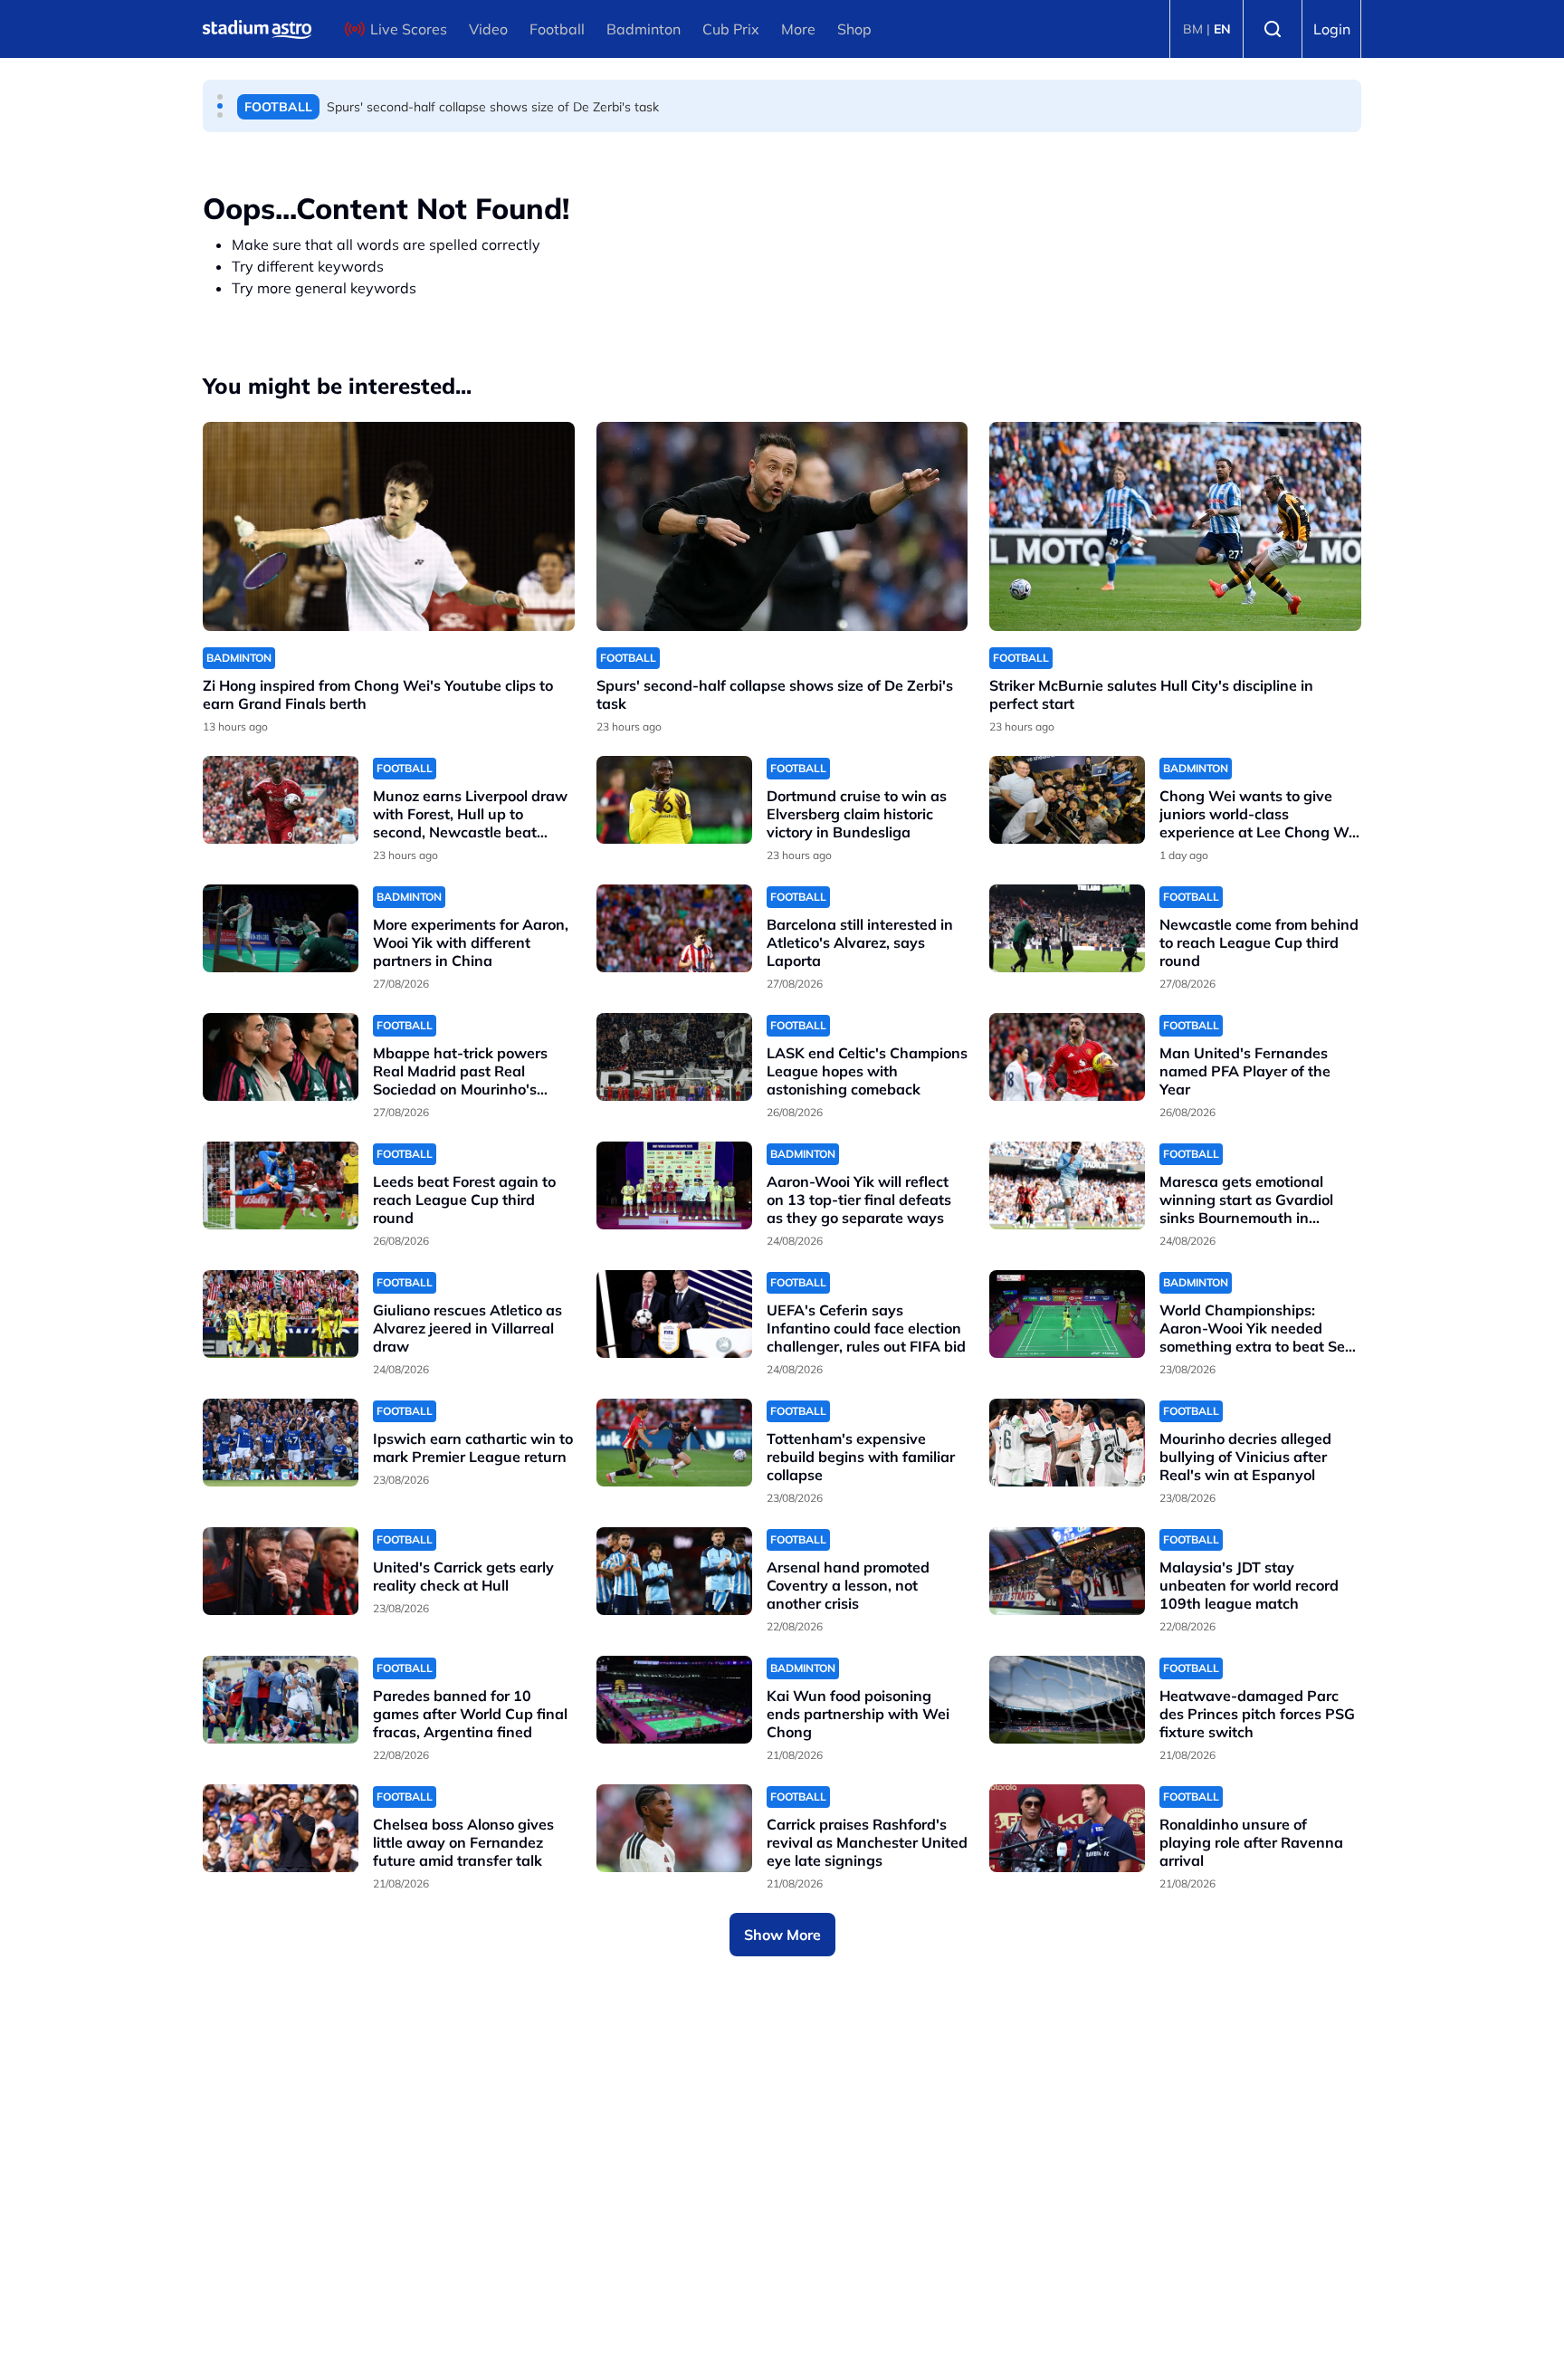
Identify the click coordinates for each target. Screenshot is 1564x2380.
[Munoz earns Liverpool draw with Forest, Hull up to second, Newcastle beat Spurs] (281, 800)
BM (1193, 29)
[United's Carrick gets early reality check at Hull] (281, 1571)
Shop (854, 29)
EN (1222, 29)
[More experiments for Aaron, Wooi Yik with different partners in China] (281, 928)
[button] (220, 97)
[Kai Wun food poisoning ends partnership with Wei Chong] (674, 1700)
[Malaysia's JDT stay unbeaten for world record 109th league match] (1067, 1571)
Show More (782, 1935)
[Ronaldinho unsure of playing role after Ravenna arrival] (1067, 1828)
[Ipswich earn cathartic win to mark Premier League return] (281, 1443)
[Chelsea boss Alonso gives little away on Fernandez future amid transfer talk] (281, 1828)
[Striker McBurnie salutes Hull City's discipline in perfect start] (1175, 526)
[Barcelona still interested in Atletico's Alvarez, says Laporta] (674, 928)
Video (488, 29)
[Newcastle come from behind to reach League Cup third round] (1067, 928)
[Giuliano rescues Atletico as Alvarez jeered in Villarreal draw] (281, 1314)
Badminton (644, 29)
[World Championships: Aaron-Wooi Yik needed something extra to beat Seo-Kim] (1067, 1314)
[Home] (257, 29)
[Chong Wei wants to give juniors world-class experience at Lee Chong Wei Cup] (1067, 800)
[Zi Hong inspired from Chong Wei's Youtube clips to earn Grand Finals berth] (389, 526)
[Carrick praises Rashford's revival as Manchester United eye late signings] (674, 1828)
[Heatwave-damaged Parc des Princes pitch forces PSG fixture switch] (1067, 1700)
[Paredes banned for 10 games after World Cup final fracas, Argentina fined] (281, 1700)
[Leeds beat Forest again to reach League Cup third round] (281, 1185)
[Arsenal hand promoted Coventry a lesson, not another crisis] (674, 1571)
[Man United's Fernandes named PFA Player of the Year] (1067, 1057)
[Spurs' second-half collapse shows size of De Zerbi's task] (782, 526)
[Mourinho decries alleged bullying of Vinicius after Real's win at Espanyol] (1067, 1443)
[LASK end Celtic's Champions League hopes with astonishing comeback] (674, 1057)
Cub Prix (731, 29)
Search (1273, 29)
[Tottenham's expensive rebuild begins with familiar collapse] (674, 1443)
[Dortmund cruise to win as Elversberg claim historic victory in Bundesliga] (674, 800)
